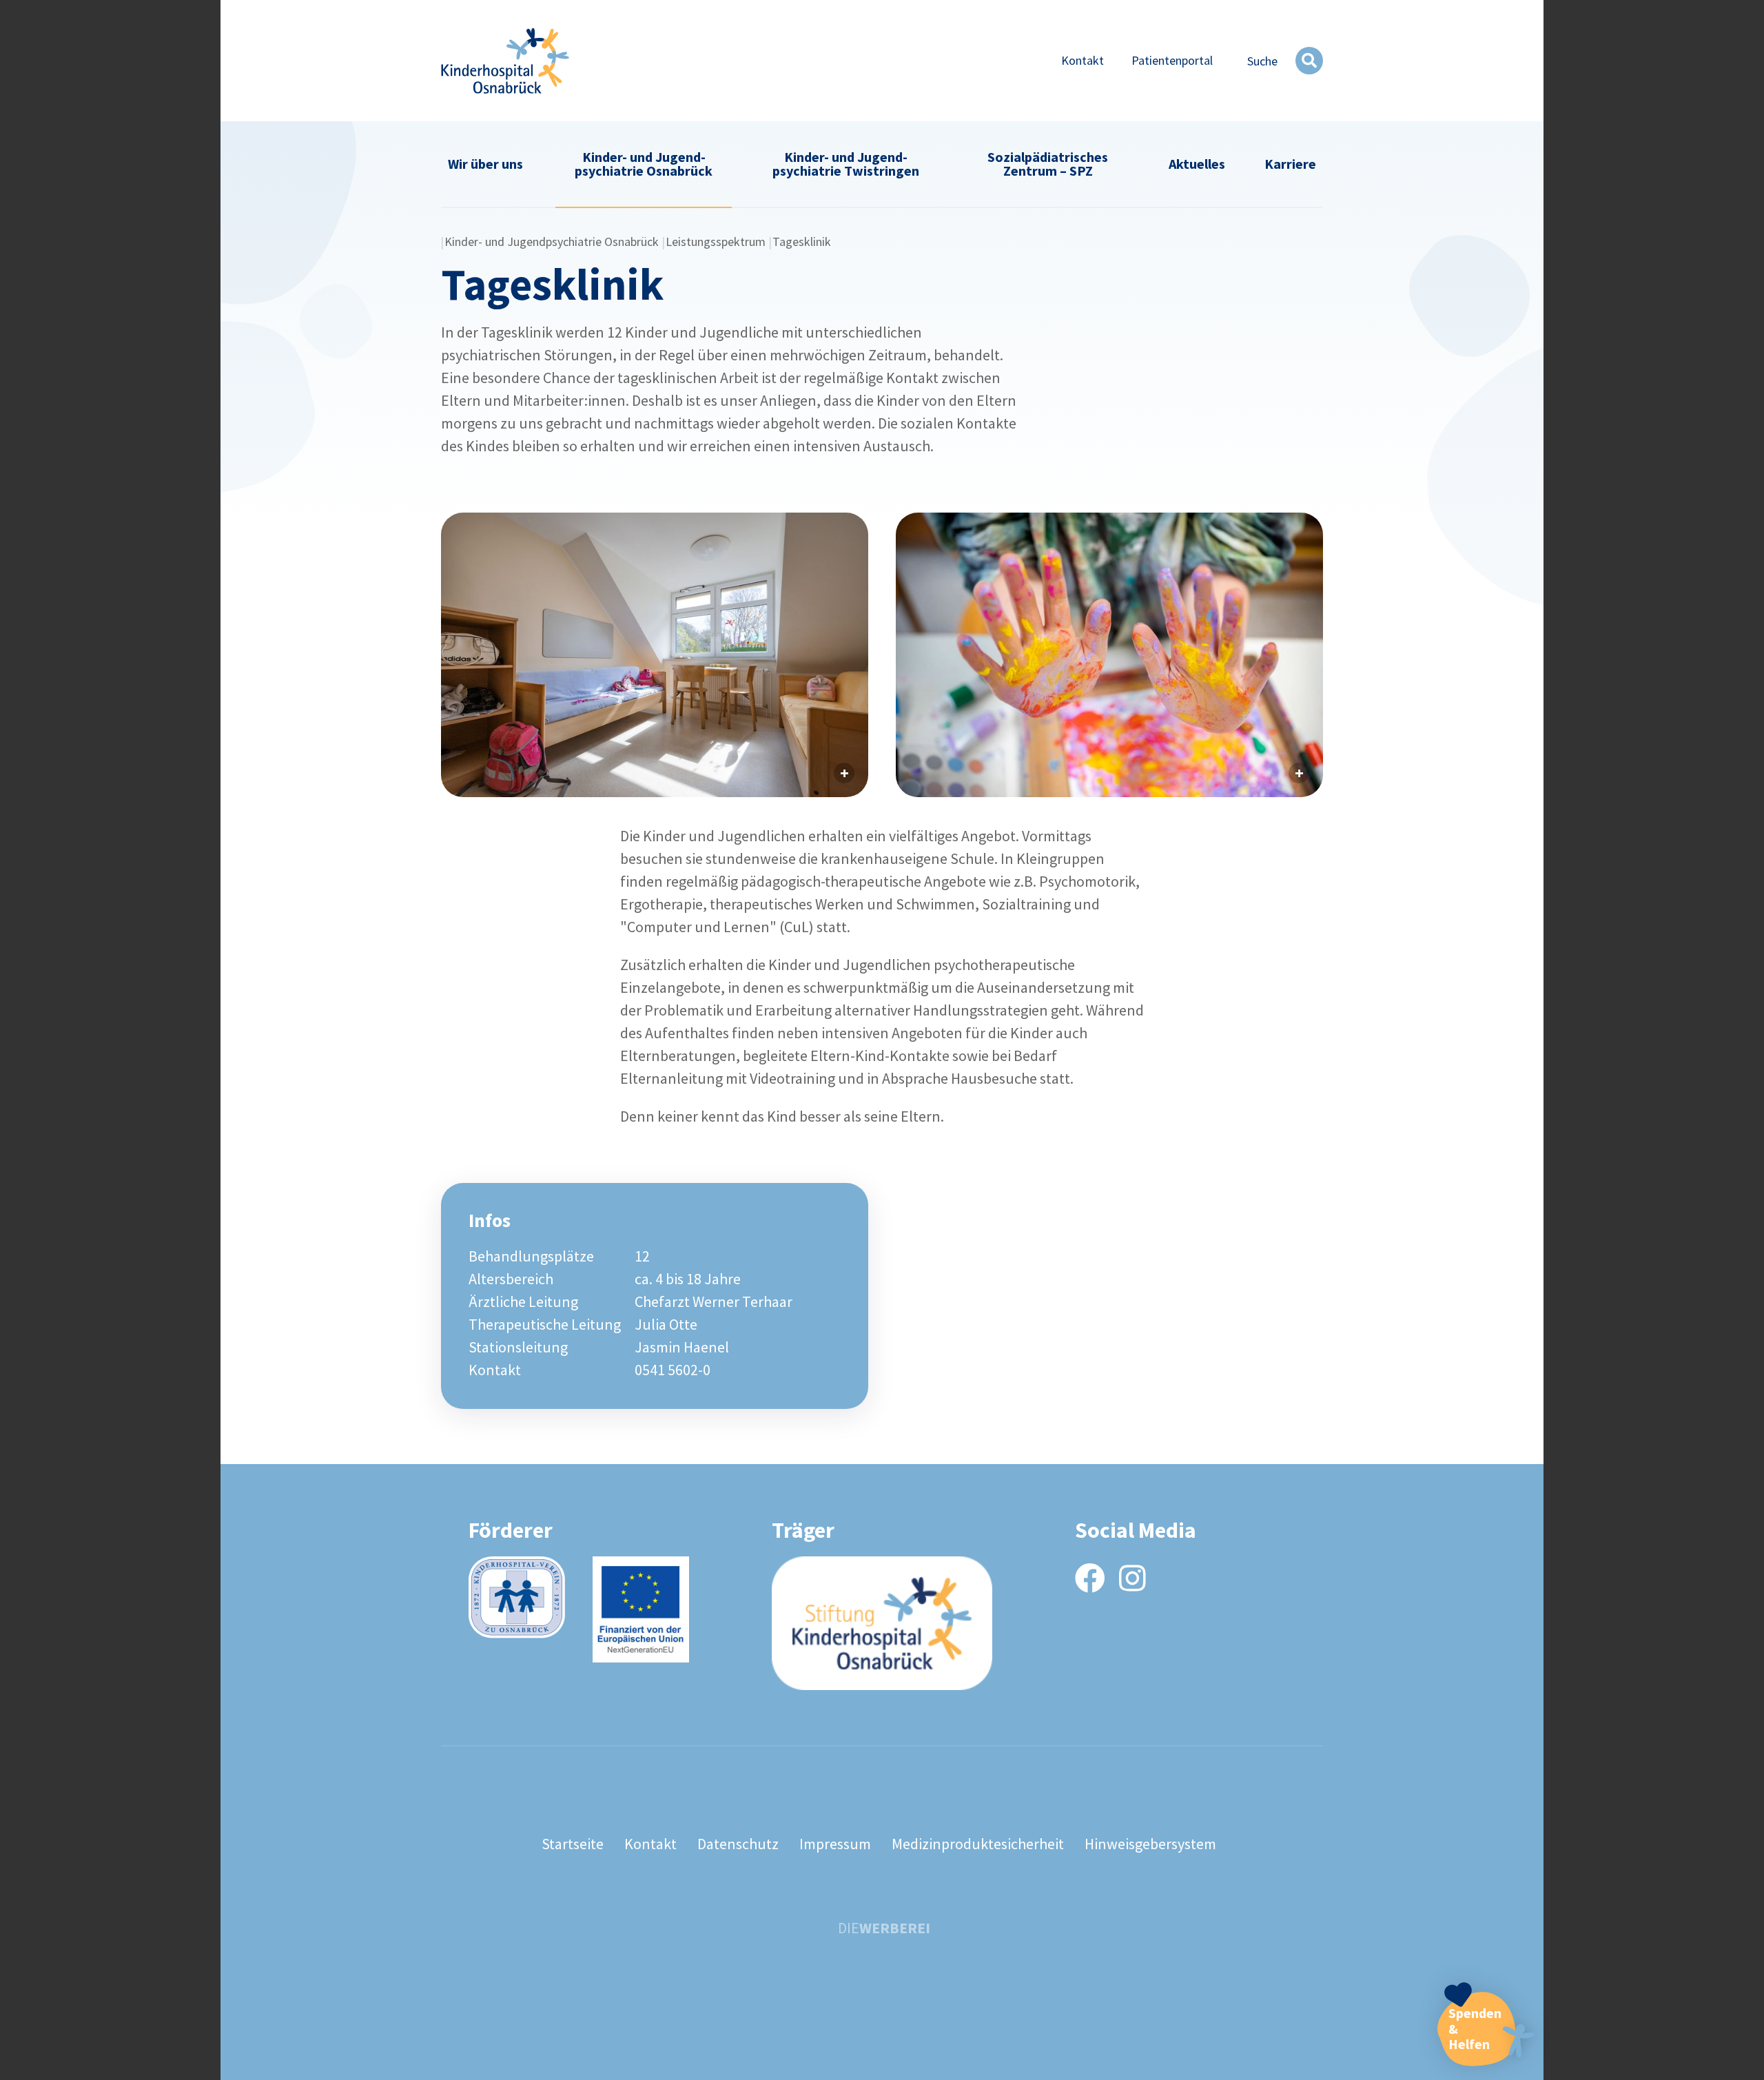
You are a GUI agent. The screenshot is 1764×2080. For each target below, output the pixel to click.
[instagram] (1132, 1579)
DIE (884, 1928)
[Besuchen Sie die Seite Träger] (882, 1623)
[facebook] (1090, 1579)
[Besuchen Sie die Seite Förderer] (517, 1597)
